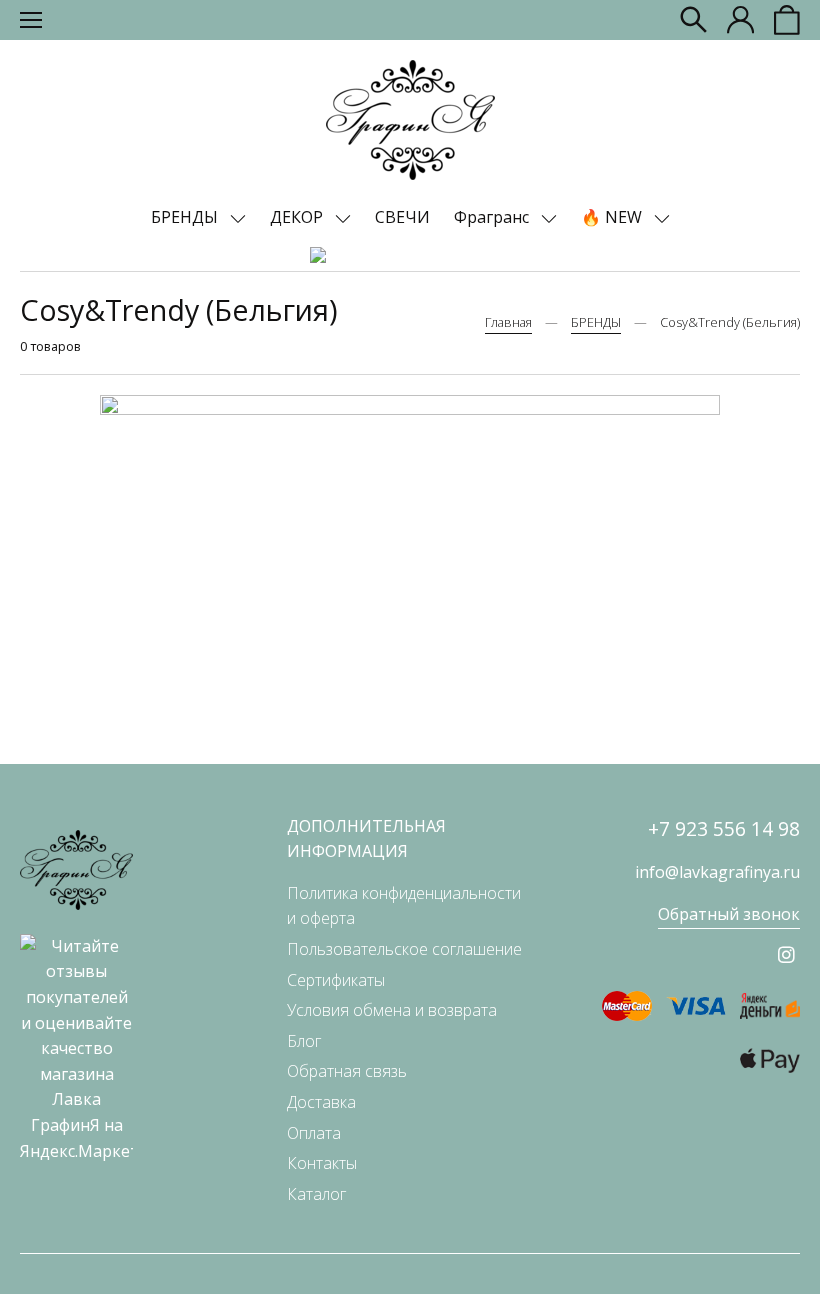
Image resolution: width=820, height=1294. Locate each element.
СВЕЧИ (402, 217)
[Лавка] (410, 120)
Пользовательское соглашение (404, 949)
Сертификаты (336, 980)
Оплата (314, 1133)
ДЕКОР (298, 217)
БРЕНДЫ (186, 217)
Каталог (316, 1194)
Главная (508, 322)
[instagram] (786, 954)
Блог (304, 1041)
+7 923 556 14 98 (724, 828)
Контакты (322, 1163)
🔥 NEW (613, 217)
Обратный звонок (729, 914)
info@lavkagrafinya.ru (717, 872)
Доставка (321, 1102)
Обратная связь (347, 1071)
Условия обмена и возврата (392, 1010)
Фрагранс (493, 217)
